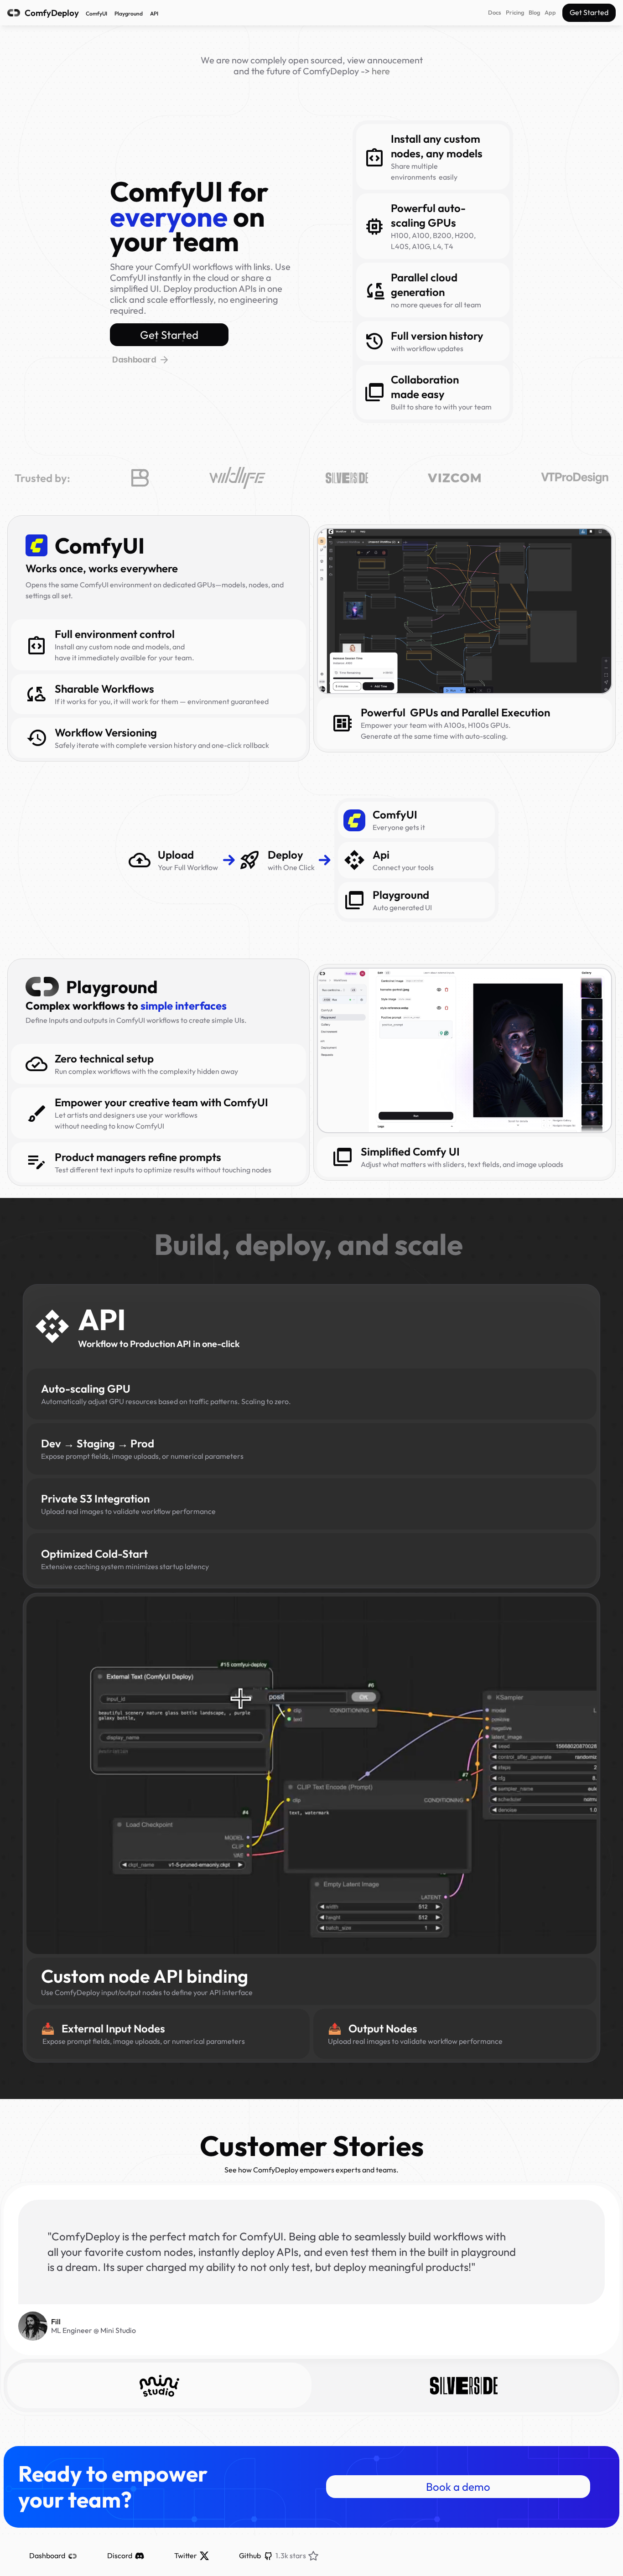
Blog (534, 12)
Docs (495, 12)
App (550, 12)
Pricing (515, 12)
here (381, 71)
